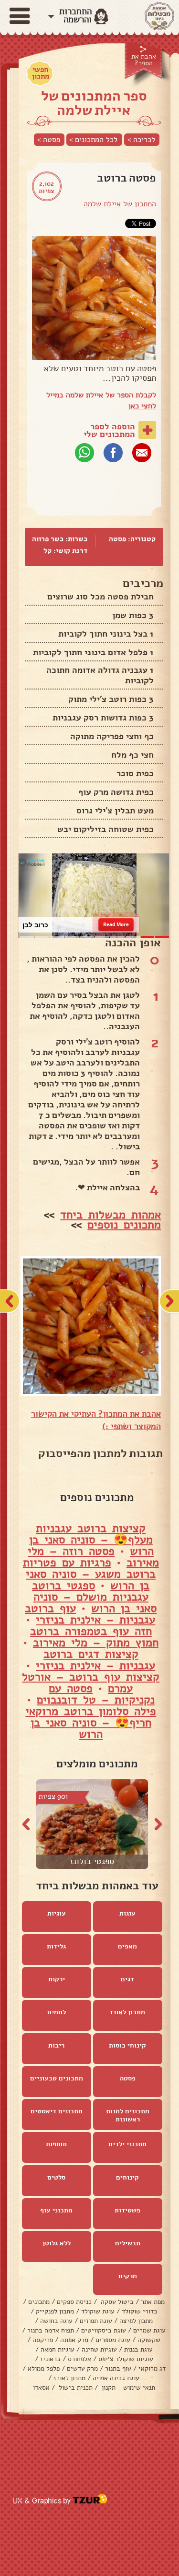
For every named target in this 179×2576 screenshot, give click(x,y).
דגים (127, 1979)
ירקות (57, 1979)
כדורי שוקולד (139, 2311)
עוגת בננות (138, 2349)
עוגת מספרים (113, 2340)
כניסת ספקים (74, 2302)
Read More (116, 924)
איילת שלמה (102, 204)
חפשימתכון (41, 73)
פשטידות (127, 2210)
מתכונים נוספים (124, 1225)
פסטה (117, 539)
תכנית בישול (75, 2388)
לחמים (57, 2012)
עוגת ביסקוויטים (104, 2330)
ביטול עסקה (116, 2302)
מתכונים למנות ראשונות (128, 2115)
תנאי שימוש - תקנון (127, 2388)
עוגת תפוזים (96, 2321)
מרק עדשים (82, 2368)
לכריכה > (141, 140)
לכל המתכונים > (93, 140)
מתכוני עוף (56, 2210)
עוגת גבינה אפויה (116, 2378)
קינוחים (127, 2177)
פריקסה (43, 2340)
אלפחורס (79, 2359)
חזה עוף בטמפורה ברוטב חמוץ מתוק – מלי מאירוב (94, 1637)
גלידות (56, 1946)
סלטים (56, 2177)
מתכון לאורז (127, 2012)
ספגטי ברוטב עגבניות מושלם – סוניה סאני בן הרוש (94, 1597)
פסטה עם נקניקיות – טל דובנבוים (96, 1694)
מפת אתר (153, 2302)
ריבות (56, 2045)
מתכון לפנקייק (55, 2311)
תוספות (56, 2144)
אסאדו (41, 2388)
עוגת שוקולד (98, 2311)
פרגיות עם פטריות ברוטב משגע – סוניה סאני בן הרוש (89, 1574)
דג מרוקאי (152, 2368)
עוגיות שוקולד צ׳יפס (126, 2359)
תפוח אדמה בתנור (51, 2330)
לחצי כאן (142, 406)
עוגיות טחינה (99, 2349)
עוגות (127, 1913)
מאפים (127, 1946)
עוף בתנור (118, 2368)
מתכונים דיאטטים (57, 2111)
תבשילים (128, 2243)
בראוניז (50, 2359)
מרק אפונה (74, 2340)
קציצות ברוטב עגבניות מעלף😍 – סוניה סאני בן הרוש (92, 1540)
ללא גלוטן (57, 2243)
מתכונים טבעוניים (57, 2078)
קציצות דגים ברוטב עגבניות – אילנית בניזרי (95, 1660)
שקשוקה (149, 2340)
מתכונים (39, 2302)
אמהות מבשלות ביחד (111, 1215)
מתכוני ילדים (127, 2144)
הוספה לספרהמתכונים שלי (109, 430)
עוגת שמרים (149, 2330)
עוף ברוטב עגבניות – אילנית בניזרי (90, 1614)
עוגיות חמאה (58, 2349)
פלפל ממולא (44, 2368)
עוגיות (57, 1913)
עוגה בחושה (56, 2321)
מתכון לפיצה (136, 2321)
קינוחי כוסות (127, 2045)
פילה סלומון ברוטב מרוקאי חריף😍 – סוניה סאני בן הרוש (91, 1723)
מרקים (128, 2276)
